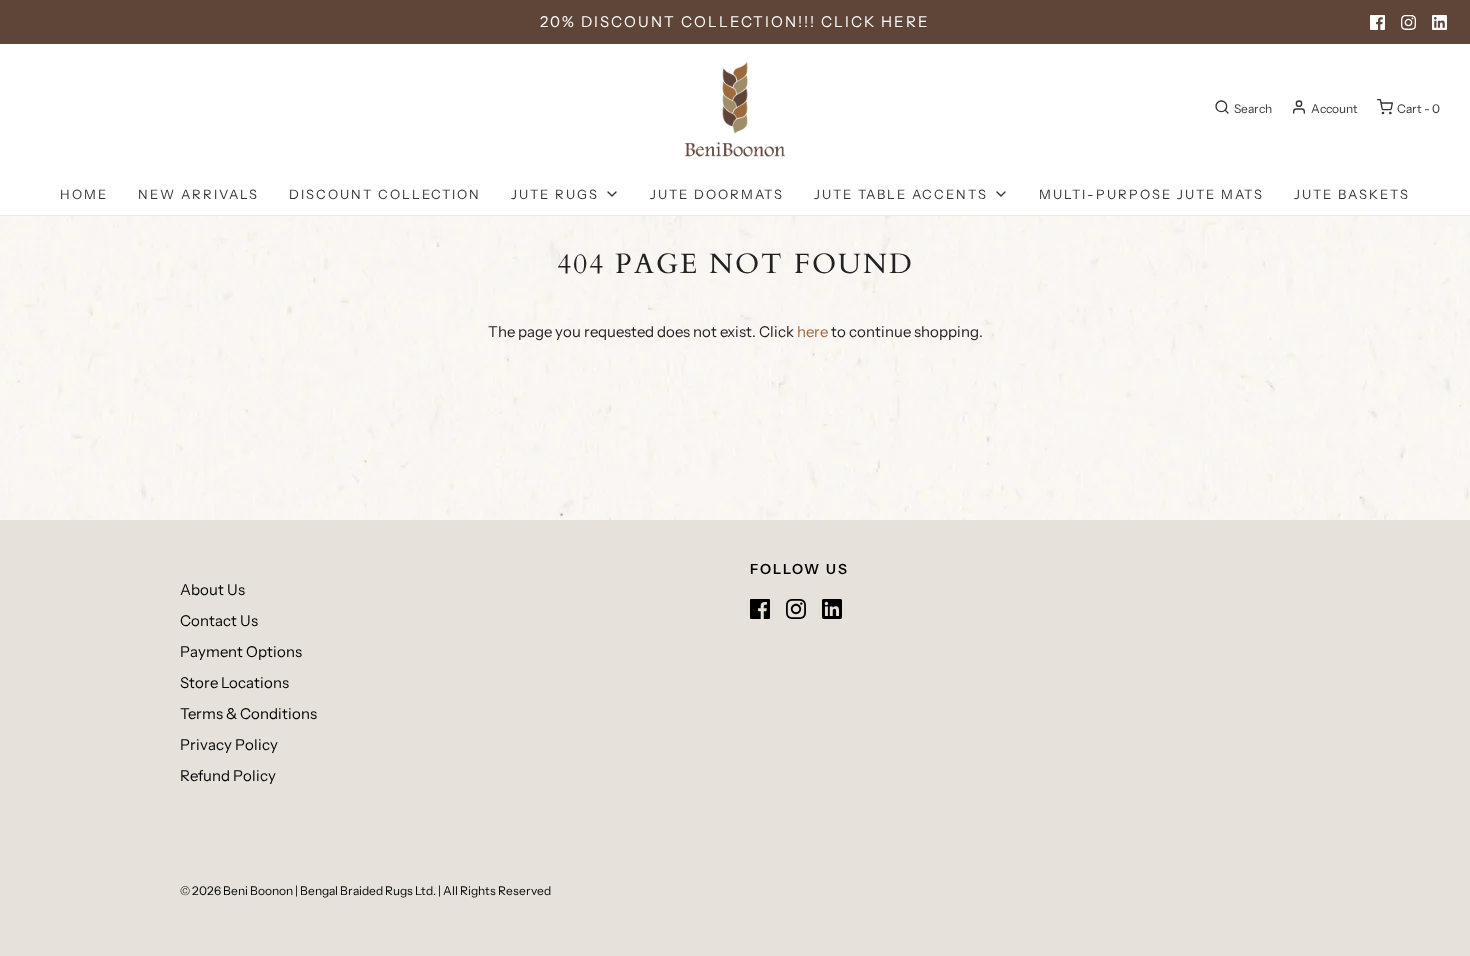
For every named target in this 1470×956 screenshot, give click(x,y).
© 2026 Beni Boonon (236, 890)
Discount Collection (385, 194)
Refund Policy (228, 775)
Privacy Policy (229, 744)
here (812, 331)
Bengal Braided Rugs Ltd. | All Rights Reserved (425, 890)
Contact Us (219, 620)
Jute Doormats (717, 194)
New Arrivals (198, 194)
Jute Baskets (1352, 194)
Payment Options (241, 651)
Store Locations (234, 682)
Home (84, 194)
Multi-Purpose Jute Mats (1151, 194)
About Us (212, 589)
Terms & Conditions (248, 713)
